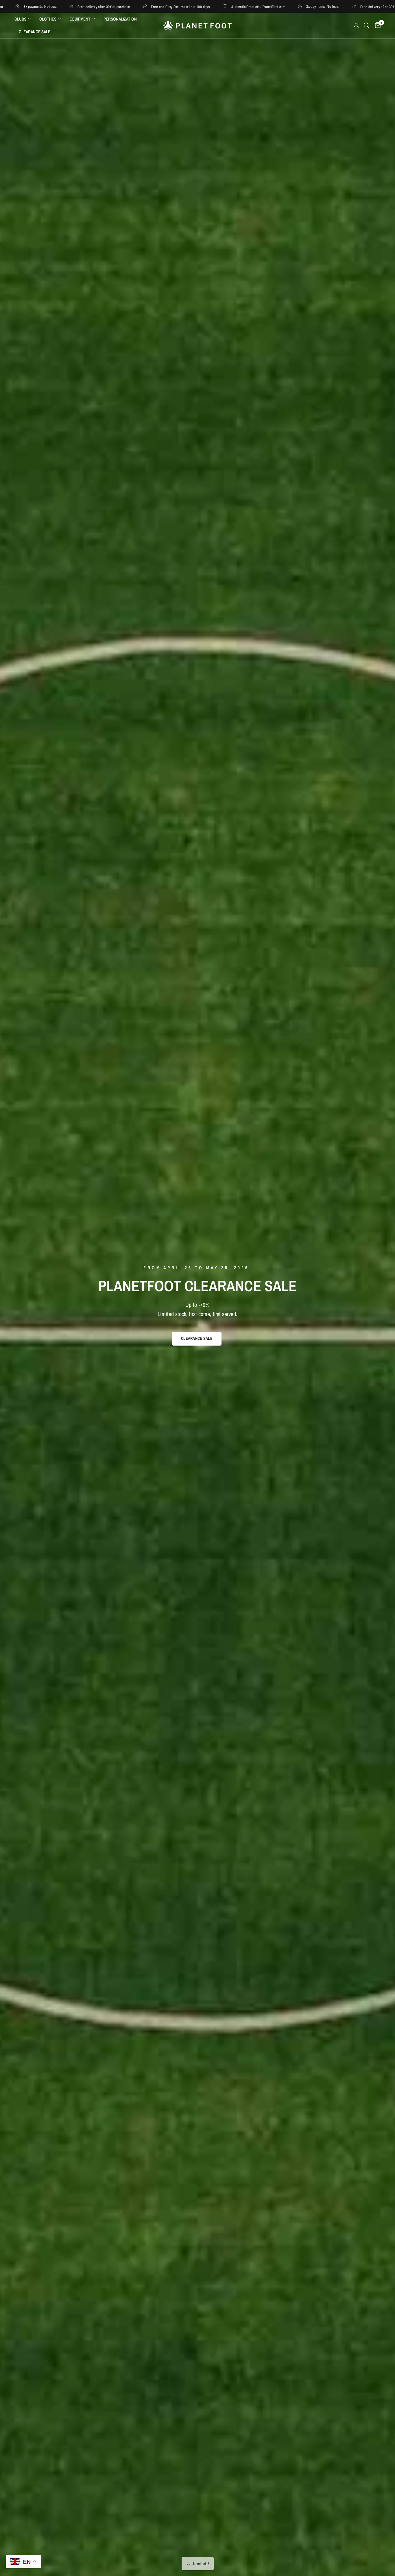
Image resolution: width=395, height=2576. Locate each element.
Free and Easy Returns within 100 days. (58, 7)
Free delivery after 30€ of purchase (264, 7)
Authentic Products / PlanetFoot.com (136, 7)
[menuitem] (25, 19)
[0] (376, 25)
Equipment (80, 19)
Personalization (120, 19)
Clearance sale (35, 32)
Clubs (20, 19)
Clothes (48, 19)
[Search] (367, 25)
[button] (197, 1339)
